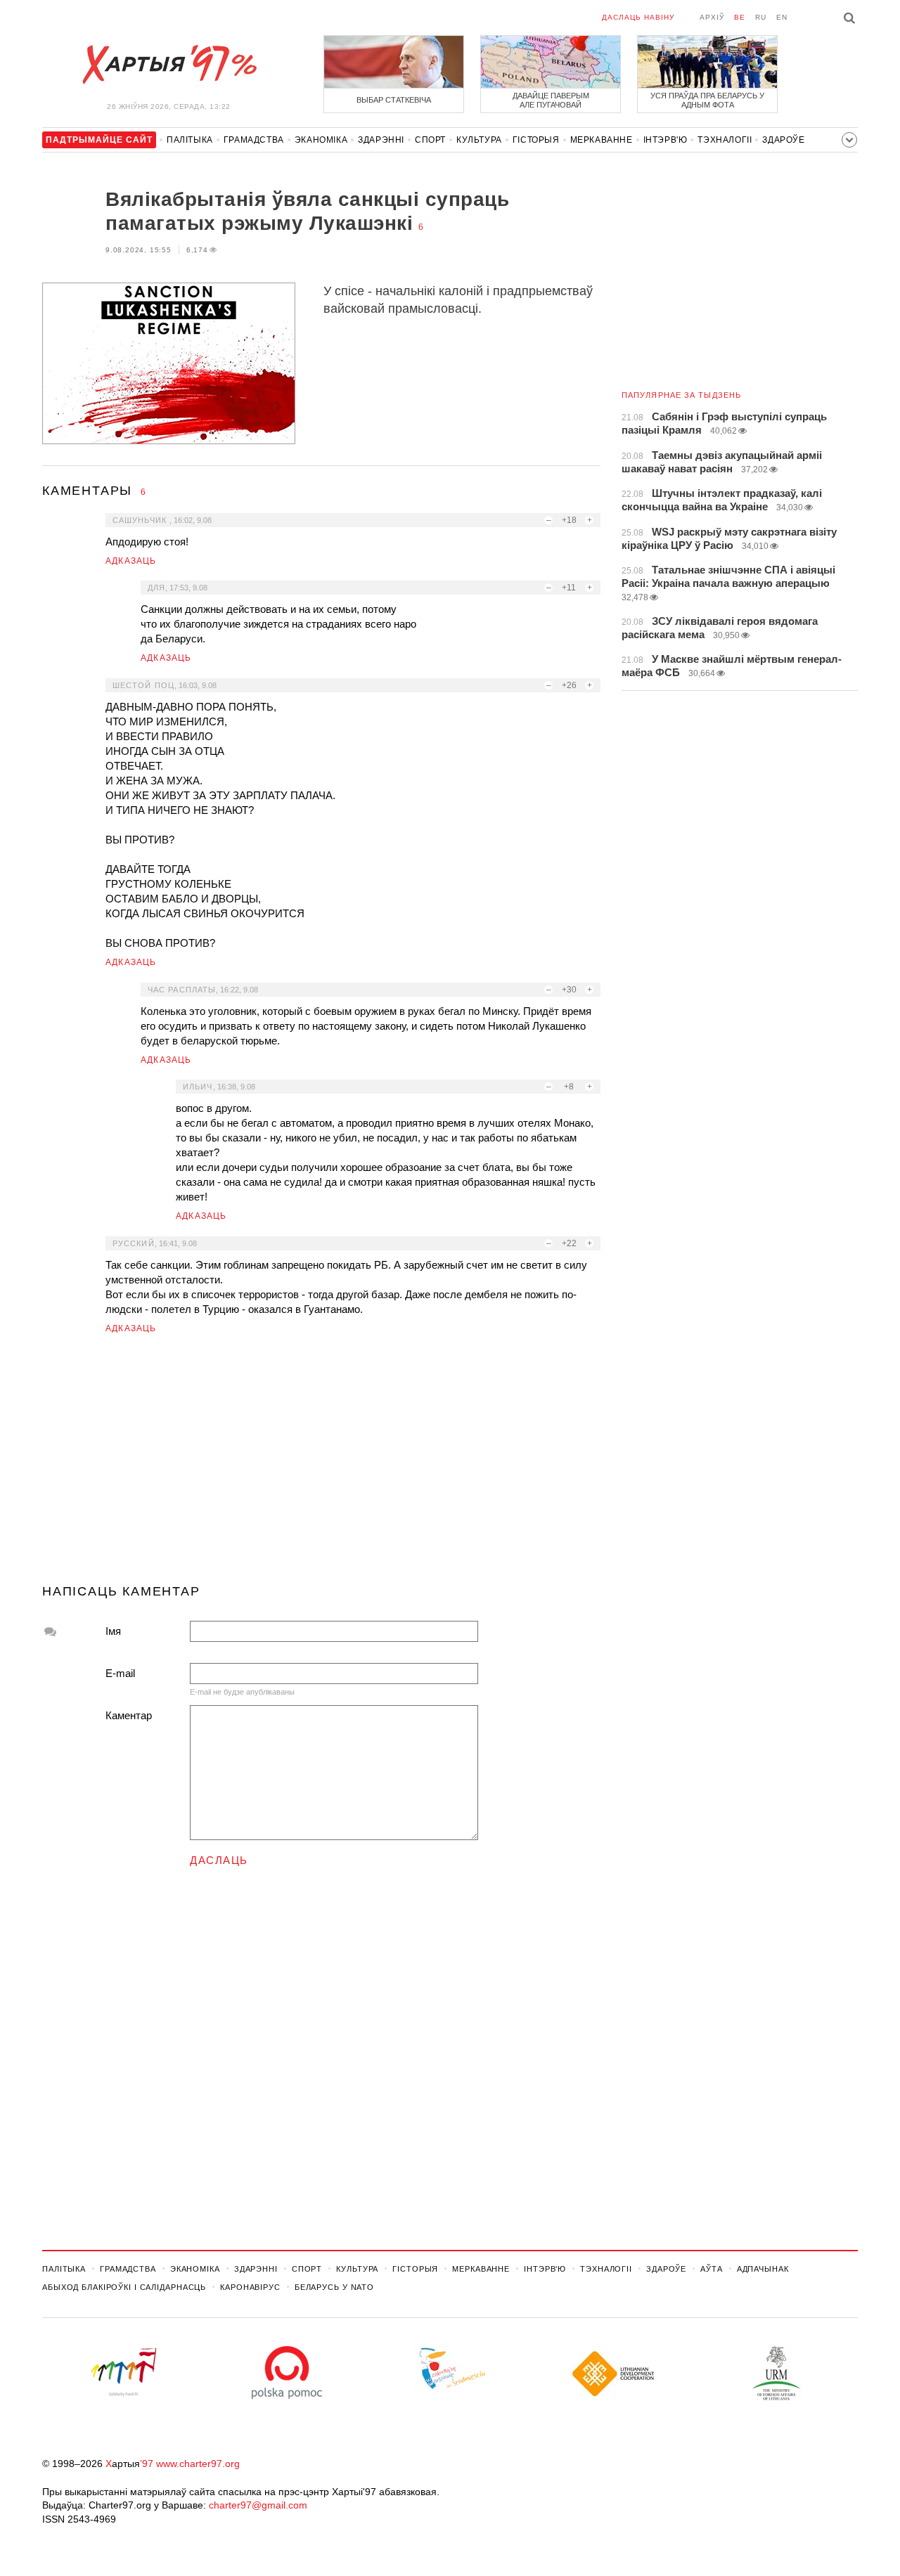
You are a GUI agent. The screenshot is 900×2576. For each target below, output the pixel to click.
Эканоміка (321, 140)
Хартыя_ (169, 65)
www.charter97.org (198, 2464)
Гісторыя (536, 140)
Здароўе (783, 140)
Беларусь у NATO (334, 2287)
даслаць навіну (638, 17)
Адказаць (131, 561)
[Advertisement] (321, 1465)
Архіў (712, 17)
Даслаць (219, 1860)
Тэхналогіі (725, 140)
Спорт (430, 140)
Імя (113, 1631)
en (782, 17)
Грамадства (254, 140)
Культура (479, 140)
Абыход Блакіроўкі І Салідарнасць (124, 2287)
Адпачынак (763, 2269)
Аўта (712, 2269)
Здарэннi (381, 140)
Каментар (129, 1715)
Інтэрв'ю (666, 140)
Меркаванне (602, 140)
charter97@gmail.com (258, 2505)
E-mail (120, 1673)
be (740, 17)
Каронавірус (250, 2287)
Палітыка (190, 140)
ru (761, 17)
